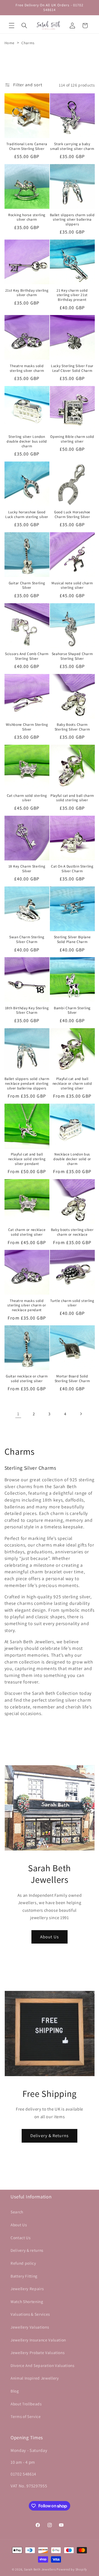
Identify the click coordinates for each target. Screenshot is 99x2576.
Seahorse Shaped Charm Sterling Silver (72, 656)
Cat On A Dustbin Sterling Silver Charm (72, 869)
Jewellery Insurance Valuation (38, 2340)
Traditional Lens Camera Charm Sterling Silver (27, 146)
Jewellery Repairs (27, 2289)
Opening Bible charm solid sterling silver (72, 439)
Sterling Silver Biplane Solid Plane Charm (72, 939)
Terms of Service (26, 2416)
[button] (12, 26)
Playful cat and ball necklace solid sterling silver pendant (27, 1159)
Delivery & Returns (49, 2136)
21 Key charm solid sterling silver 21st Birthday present (72, 295)
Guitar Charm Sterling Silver (27, 585)
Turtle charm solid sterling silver (72, 1303)
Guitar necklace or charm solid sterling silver (27, 1379)
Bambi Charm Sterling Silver (72, 1010)
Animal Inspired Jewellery (35, 2378)
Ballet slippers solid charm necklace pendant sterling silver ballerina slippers (27, 1084)
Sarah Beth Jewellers (40, 2569)
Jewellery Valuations (30, 2327)
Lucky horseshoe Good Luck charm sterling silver (27, 514)
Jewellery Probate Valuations (37, 2352)
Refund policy (23, 2263)
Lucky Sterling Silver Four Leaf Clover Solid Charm (72, 368)
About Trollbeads (26, 2404)
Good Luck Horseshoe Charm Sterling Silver (72, 514)
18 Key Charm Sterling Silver (27, 869)
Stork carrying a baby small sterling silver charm (72, 146)
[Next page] (81, 1414)
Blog (15, 2391)
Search (17, 2212)
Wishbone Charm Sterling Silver (27, 727)
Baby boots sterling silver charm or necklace (72, 1232)
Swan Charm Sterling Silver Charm (27, 939)
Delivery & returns (27, 2250)
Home (10, 43)
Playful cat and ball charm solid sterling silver (72, 798)
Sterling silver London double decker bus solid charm (27, 441)
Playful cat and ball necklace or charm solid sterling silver (72, 1084)
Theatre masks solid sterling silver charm (27, 368)
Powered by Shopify (72, 2569)
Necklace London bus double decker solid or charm (72, 1159)
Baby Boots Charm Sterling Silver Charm (72, 727)
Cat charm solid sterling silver (27, 798)
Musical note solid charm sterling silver (72, 585)
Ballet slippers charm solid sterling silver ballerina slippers (72, 220)
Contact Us (21, 2238)
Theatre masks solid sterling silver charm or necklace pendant (27, 1305)
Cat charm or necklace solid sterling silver (27, 1232)
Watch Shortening (27, 2301)
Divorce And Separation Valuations (43, 2365)
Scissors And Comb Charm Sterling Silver (27, 656)
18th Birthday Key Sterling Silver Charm (27, 1010)
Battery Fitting (24, 2276)
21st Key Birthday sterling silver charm (27, 293)
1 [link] (18, 1414)
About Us (49, 1937)
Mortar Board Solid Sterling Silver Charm (72, 1379)
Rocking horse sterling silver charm (27, 217)
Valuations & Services (30, 2314)
